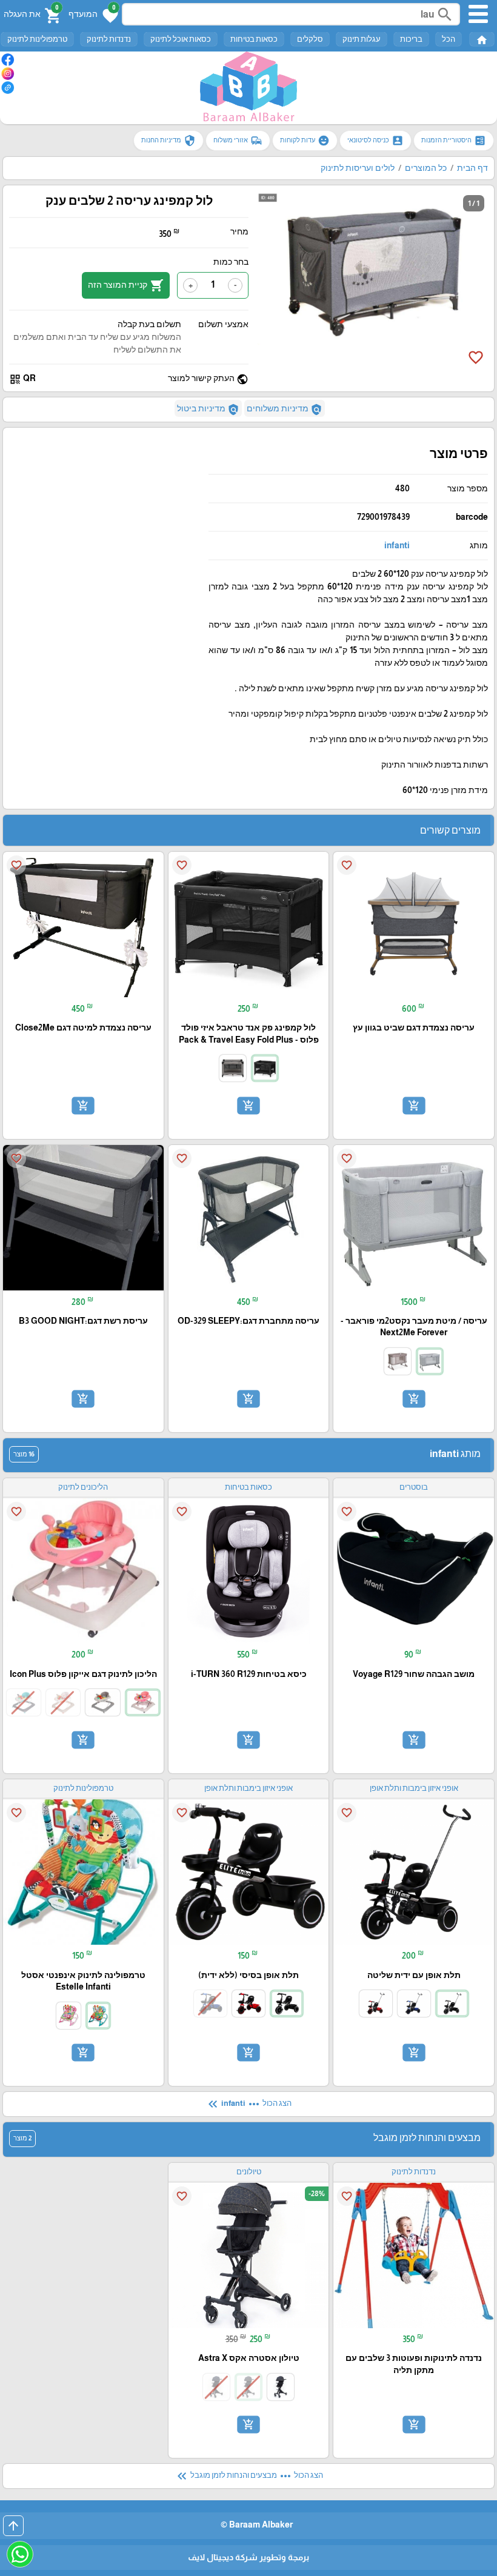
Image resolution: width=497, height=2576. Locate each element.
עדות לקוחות (305, 141)
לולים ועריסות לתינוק (358, 168)
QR (22, 379)
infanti (397, 545)
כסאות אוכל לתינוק (181, 39)
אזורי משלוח (238, 141)
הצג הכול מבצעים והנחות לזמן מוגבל (249, 2476)
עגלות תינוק (362, 39)
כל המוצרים (426, 168)
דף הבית (472, 168)
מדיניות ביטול (208, 410)
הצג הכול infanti (248, 2104)
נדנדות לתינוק (109, 39)
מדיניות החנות (168, 141)
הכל (449, 39)
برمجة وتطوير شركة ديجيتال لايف (248, 2557)
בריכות (411, 39)
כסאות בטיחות (254, 39)
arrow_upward (13, 2526)
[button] (93, 15)
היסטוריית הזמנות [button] (454, 141)
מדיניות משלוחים (285, 410)
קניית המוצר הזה (126, 285)
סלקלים (310, 39)
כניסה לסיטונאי (375, 141)
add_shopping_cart (414, 1106)
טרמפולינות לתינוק (37, 39)
